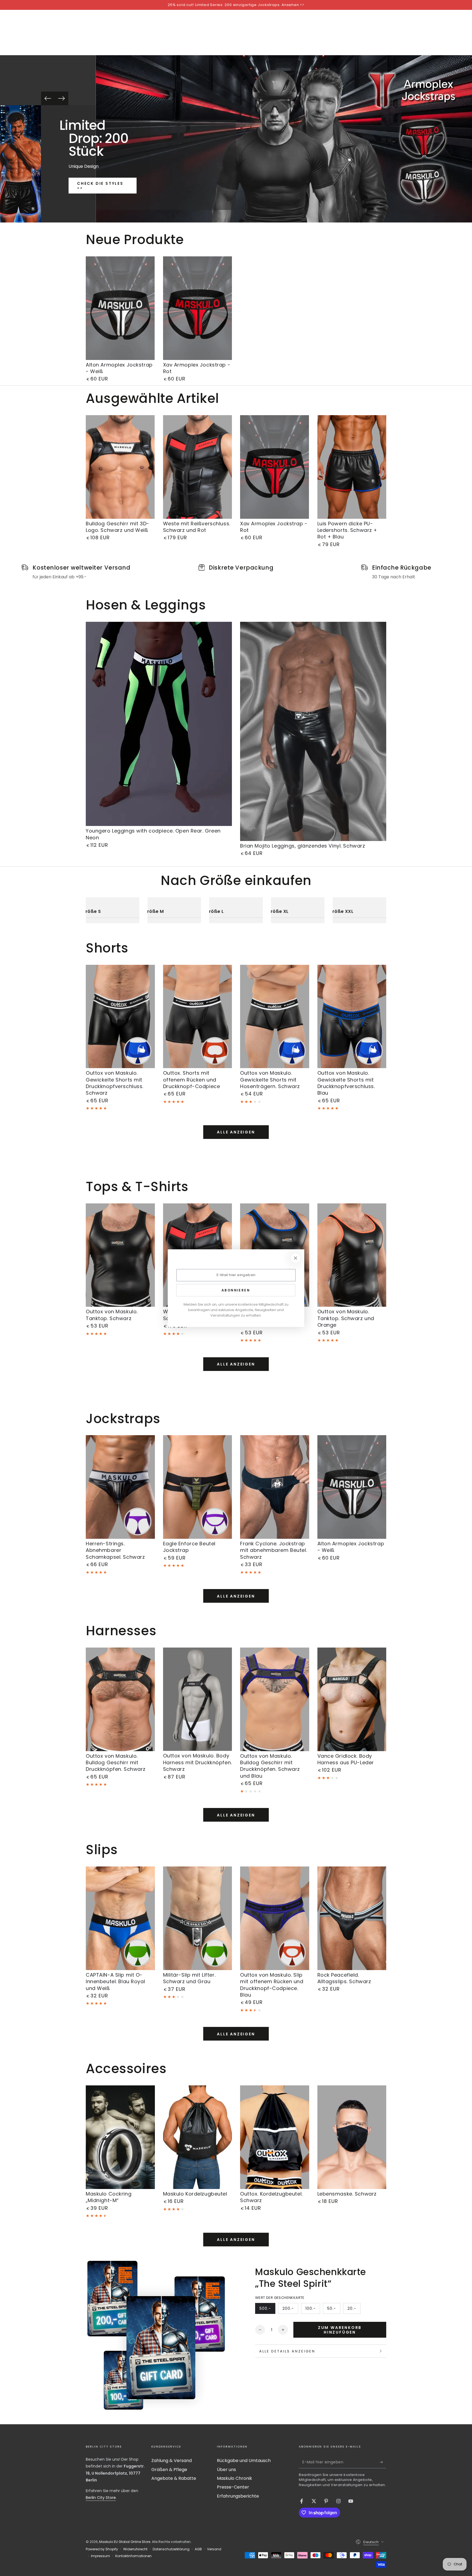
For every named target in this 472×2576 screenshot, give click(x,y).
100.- (313, 2310)
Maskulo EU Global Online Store (125, 2542)
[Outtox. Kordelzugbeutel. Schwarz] (275, 2137)
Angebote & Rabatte (174, 2478)
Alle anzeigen (236, 1132)
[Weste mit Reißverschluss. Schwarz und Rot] (198, 467)
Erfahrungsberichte (238, 2496)
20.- (354, 2310)
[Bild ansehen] (20, 164)
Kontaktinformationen (133, 2556)
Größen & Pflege (169, 2470)
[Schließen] (296, 1258)
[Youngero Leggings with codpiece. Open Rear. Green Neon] (159, 724)
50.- (334, 2310)
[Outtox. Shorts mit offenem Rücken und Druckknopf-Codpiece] (198, 1017)
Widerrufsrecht (135, 2549)
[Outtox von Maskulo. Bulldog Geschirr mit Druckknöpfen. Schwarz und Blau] (275, 1699)
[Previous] (48, 98)
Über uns (226, 2470)
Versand (214, 2549)
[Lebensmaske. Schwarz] (352, 2137)
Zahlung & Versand (172, 2461)
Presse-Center (233, 2487)
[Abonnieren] (383, 2462)
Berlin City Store (101, 2498)
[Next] (61, 98)
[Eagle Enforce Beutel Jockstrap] (198, 1487)
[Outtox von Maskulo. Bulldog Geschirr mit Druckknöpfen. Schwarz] (120, 1699)
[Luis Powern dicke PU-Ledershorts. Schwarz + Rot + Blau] (352, 467)
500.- (267, 2310)
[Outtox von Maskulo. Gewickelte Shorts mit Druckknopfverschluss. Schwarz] (120, 1017)
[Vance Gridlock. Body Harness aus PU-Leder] (352, 1699)
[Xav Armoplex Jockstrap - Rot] (198, 308)
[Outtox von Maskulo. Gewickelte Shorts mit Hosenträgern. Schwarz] (275, 1017)
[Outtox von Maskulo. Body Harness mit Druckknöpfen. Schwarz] (198, 1699)
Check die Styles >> (100, 186)
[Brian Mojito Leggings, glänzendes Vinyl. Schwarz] (313, 732)
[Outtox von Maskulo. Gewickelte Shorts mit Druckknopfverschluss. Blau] (352, 1017)
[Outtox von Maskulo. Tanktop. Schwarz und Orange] (352, 1255)
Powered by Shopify (102, 2549)
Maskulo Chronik (234, 2478)
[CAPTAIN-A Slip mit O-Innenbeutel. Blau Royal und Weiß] (120, 1918)
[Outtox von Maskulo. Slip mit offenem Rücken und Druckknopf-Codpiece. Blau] (275, 1918)
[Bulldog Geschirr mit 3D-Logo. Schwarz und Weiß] (120, 467)
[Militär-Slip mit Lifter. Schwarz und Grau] (198, 1918)
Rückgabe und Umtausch (244, 2461)
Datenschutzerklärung (171, 2549)
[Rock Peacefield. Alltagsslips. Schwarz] (352, 1918)
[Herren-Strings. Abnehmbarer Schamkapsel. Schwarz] (120, 1487)
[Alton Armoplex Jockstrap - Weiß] (120, 308)
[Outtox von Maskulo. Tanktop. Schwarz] (120, 1255)
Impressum (101, 2556)
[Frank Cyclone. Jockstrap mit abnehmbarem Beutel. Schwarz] (275, 1487)
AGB (198, 2549)
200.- (290, 2310)
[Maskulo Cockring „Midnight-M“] (120, 2137)
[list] (236, 572)
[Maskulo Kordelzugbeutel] (198, 2137)
